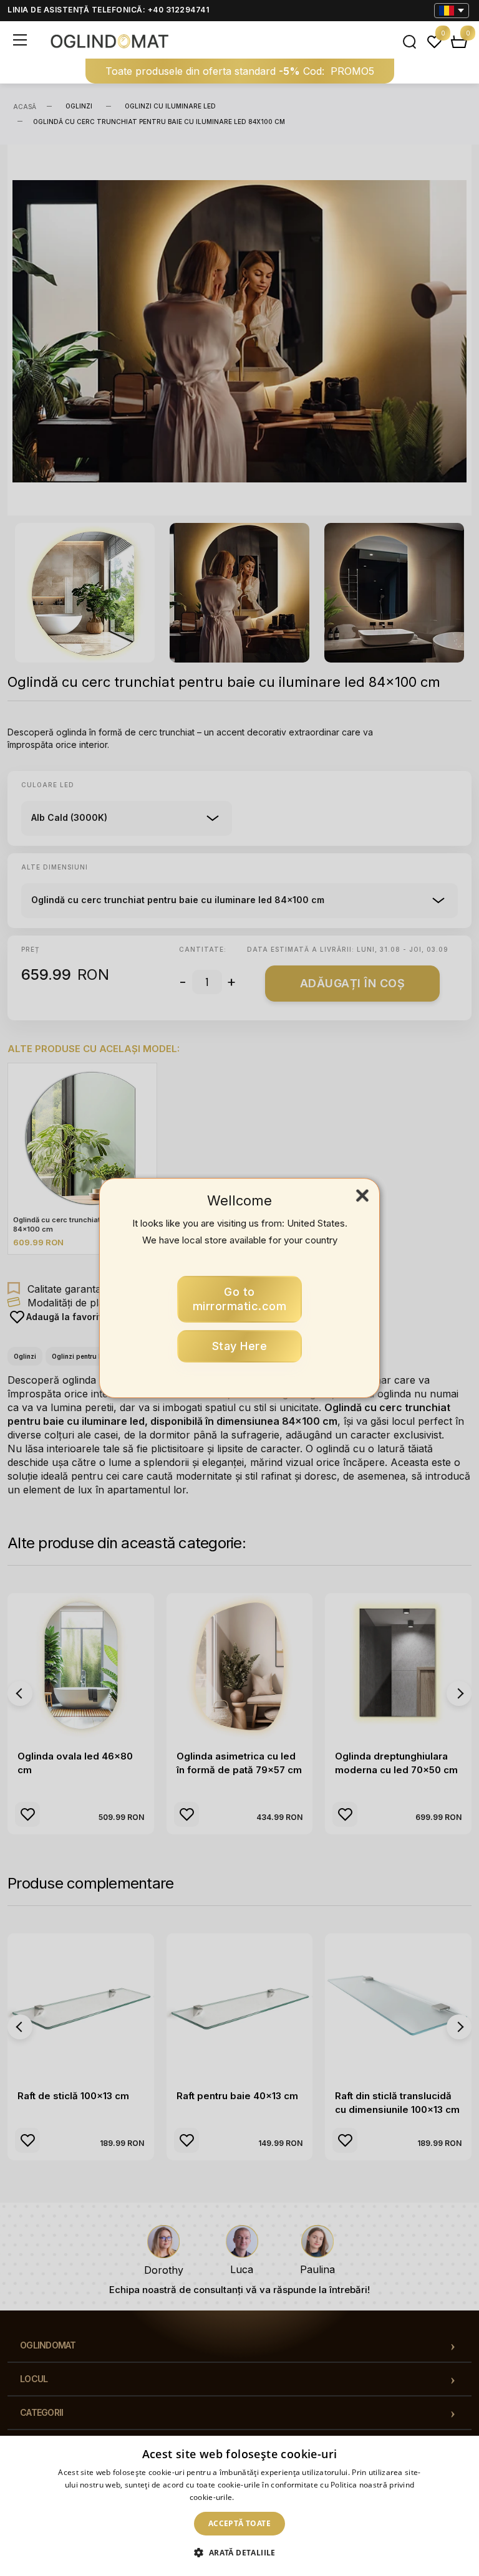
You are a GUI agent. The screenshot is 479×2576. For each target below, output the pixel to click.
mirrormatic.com (240, 1299)
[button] (239, 2553)
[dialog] (239, 2506)
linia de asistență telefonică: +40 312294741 (108, 10)
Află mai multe (263, 2497)
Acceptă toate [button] (239, 2523)
